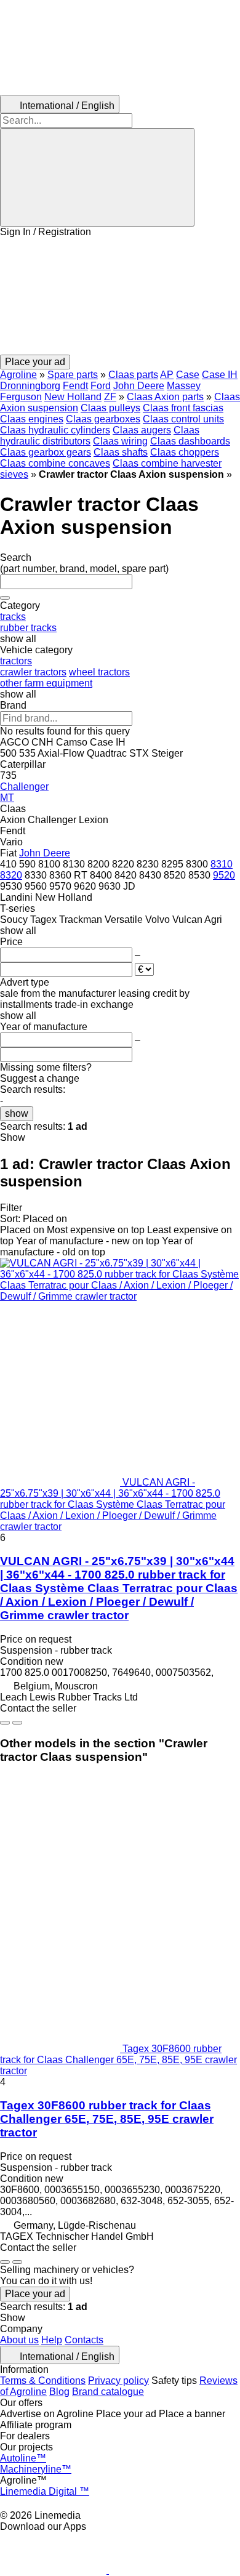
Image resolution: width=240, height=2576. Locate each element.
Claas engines (32, 419)
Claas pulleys (110, 408)
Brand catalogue (108, 2392)
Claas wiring (120, 441)
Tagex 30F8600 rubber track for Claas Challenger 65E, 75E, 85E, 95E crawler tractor (107, 2119)
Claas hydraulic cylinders (55, 430)
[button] (120, 296)
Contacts (84, 2340)
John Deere (139, 386)
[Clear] (5, 598)
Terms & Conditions (43, 2381)
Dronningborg (30, 386)
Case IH (220, 375)
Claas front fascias (183, 408)
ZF (110, 397)
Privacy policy (118, 2381)
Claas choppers (185, 452)
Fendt (75, 386)
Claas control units (183, 419)
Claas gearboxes (103, 419)
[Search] (97, 177)
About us (19, 2340)
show (17, 1113)
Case (188, 375)
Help (52, 2340)
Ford (101, 386)
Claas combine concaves (55, 463)
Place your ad (35, 2294)
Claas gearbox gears (46, 452)
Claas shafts (121, 452)
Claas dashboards (190, 441)
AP (167, 375)
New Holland (73, 397)
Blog (59, 2392)
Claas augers (142, 430)
